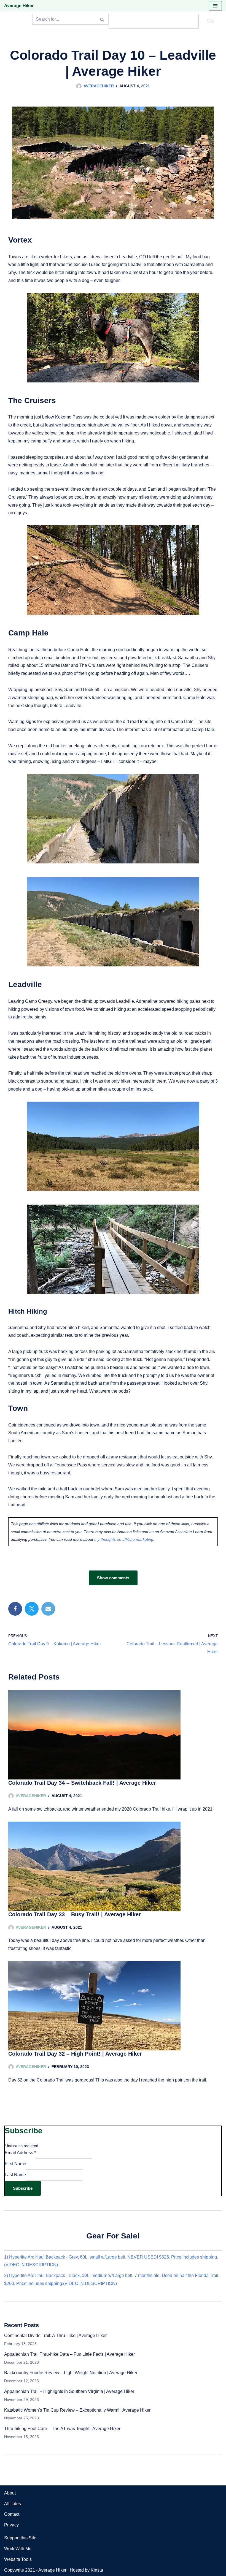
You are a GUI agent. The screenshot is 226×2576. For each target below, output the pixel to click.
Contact (12, 2514)
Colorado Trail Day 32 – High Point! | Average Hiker (75, 2054)
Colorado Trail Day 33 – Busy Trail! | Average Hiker (75, 1914)
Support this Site (20, 2538)
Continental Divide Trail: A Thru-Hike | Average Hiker (55, 2335)
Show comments (113, 1578)
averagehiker (99, 86)
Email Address (20, 2153)
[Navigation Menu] (215, 6)
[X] (32, 1609)
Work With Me (18, 2549)
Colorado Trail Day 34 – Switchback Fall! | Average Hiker (82, 1783)
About (10, 2493)
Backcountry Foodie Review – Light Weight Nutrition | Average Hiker (71, 2373)
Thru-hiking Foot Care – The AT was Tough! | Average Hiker (62, 2429)
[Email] (48, 1609)
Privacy (11, 2525)
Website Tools (18, 2559)
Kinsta (97, 2570)
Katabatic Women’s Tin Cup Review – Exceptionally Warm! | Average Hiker (77, 2410)
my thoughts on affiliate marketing (124, 1539)
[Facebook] (15, 1609)
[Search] (102, 19)
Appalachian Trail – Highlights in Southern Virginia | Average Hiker (69, 2391)
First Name (15, 2164)
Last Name (15, 2175)
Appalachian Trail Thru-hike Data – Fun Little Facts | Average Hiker (69, 2354)
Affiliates (13, 2504)
